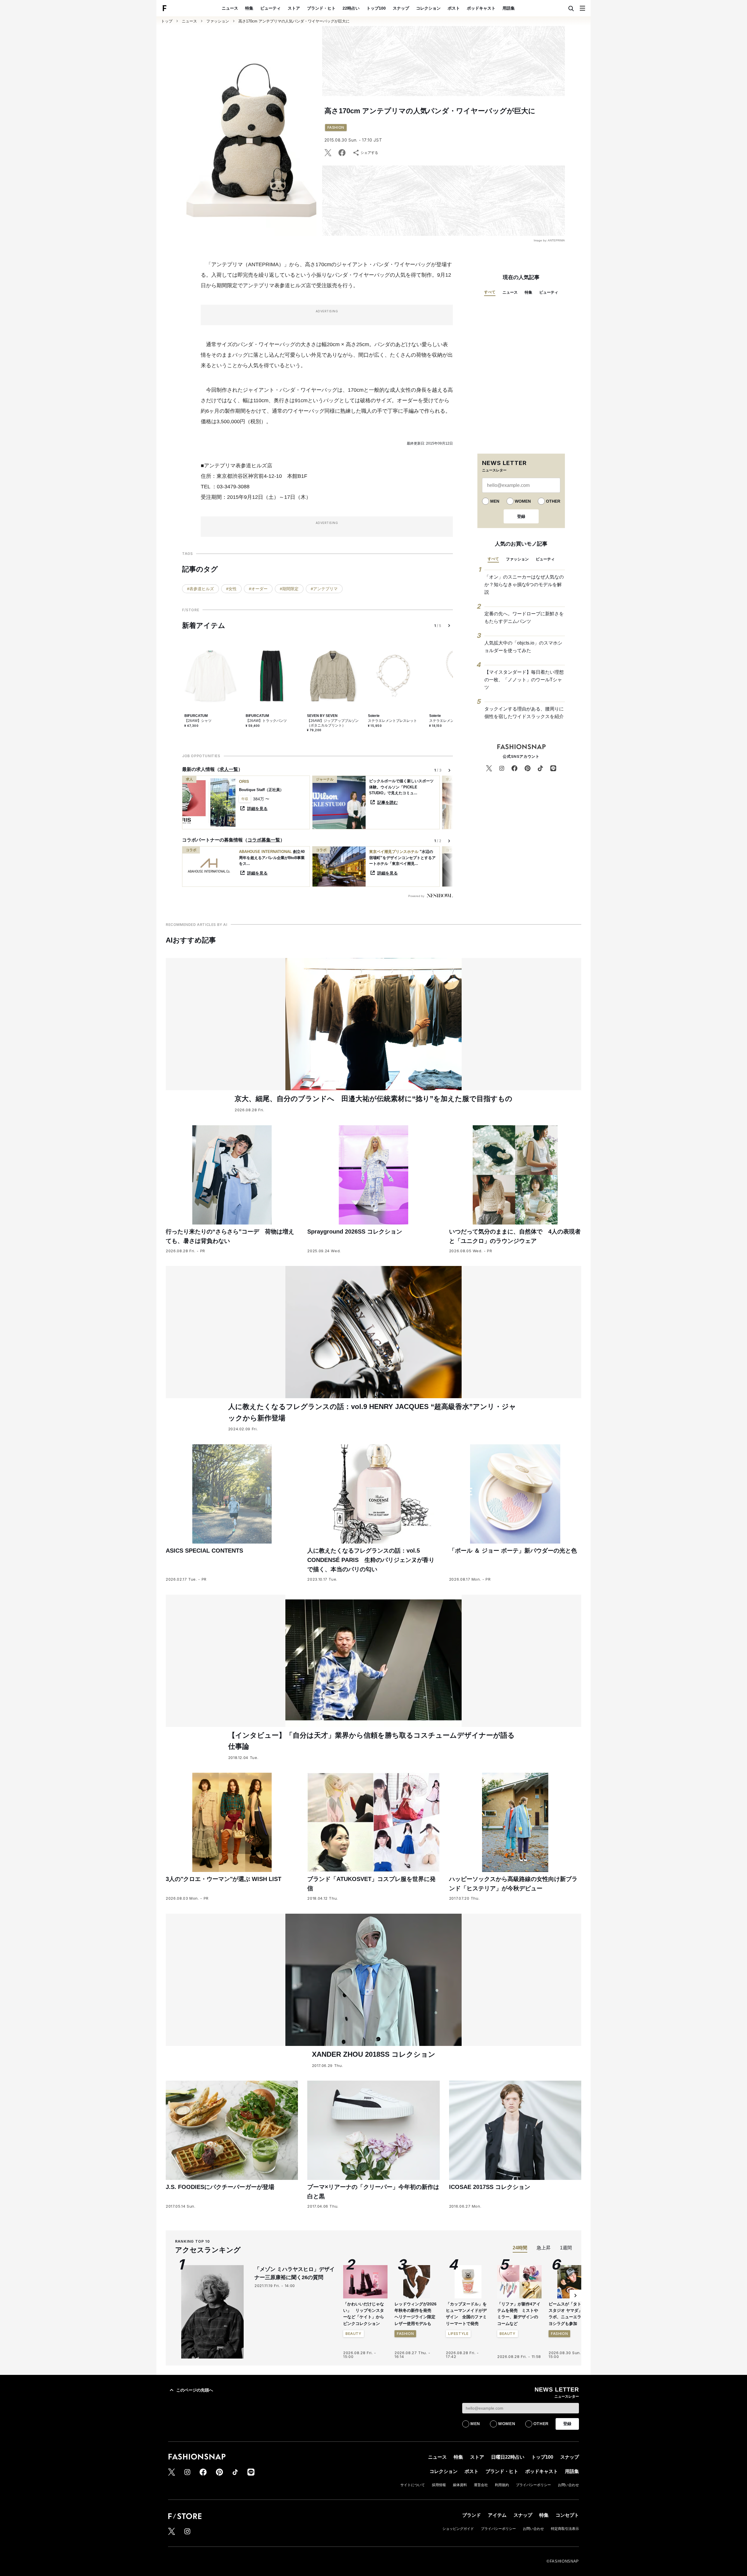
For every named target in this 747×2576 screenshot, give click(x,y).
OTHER (553, 501)
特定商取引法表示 (565, 2529)
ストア (294, 8)
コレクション (428, 8)
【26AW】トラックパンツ (266, 721)
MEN (495, 501)
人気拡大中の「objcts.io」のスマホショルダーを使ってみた (523, 647)
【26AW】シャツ (198, 721)
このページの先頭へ (195, 2390)
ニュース (230, 8)
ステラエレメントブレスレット (392, 721)
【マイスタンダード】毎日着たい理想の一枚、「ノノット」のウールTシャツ (524, 680)
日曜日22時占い (508, 2457)
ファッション (218, 21)
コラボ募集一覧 (264, 840)
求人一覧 (229, 769)
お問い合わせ (568, 2485)
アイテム (497, 2515)
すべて (490, 292)
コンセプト (567, 2515)
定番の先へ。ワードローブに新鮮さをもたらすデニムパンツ (524, 618)
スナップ (401, 8)
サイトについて (413, 2485)
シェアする (369, 153)
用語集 (509, 8)
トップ (167, 21)
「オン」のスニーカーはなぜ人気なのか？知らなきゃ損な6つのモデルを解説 (524, 584)
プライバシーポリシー (533, 2485)
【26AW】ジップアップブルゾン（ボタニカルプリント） (333, 723)
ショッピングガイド (458, 2529)
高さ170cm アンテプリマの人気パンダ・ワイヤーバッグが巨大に (294, 21)
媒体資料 (460, 2485)
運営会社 (481, 2485)
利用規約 (502, 2485)
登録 (521, 516)
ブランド (472, 2515)
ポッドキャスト (481, 8)
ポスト (454, 8)
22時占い (351, 8)
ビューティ (270, 8)
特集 (249, 8)
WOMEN (523, 501)
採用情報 (439, 2485)
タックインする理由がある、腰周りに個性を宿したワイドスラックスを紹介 (524, 713)
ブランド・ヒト (321, 8)
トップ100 (376, 8)
